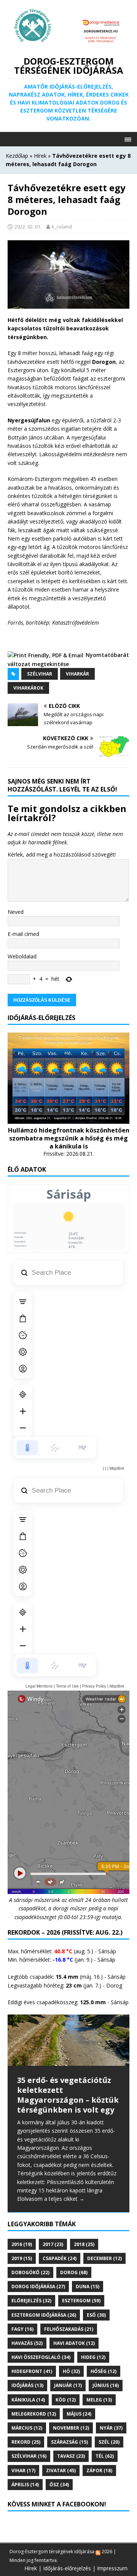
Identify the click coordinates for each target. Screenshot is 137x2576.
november (71, 2428)
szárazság (69, 2442)
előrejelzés (31, 2301)
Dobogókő (30, 2272)
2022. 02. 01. (28, 227)
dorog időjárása (38, 2287)
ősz (59, 2485)
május (79, 2414)
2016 (22, 2244)
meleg (99, 2400)
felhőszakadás (69, 2329)
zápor (99, 2471)
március (27, 2428)
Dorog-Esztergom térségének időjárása (52, 2551)
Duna (88, 2287)
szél (109, 2442)
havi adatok (74, 2343)
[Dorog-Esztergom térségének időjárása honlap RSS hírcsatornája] (98, 2551)
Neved (16, 912)
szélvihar (40, 674)
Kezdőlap (17, 156)
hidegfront (32, 2371)
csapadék (60, 2258)
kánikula (28, 2400)
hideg (93, 2357)
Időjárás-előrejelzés (67, 2568)
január (68, 2385)
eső (96, 2315)
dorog (74, 2272)
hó (71, 2371)
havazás (27, 2343)
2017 (53, 2244)
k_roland (62, 227)
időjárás (27, 2385)
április (25, 2485)
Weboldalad (22, 956)
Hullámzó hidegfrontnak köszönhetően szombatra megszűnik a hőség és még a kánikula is (69, 1138)
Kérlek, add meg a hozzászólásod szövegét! (62, 854)
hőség (104, 2371)
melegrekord (34, 2414)
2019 (22, 2258)
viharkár (77, 674)
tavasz (71, 2456)
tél (105, 2456)
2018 (84, 2244)
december (104, 2258)
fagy (22, 2329)
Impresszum (112, 2568)
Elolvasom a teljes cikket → (51, 2199)
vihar (23, 2471)
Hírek (40, 156)
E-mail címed (23, 934)
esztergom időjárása (44, 2315)
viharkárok (28, 688)
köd (66, 2400)
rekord (26, 2442)
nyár (111, 2428)
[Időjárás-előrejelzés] (68, 1119)
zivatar (61, 2471)
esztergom (81, 2301)
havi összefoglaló (41, 2357)
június (106, 2385)
